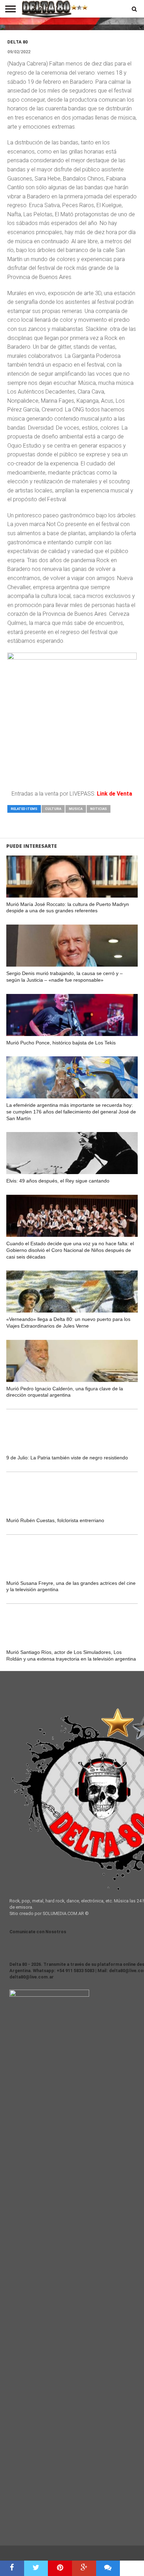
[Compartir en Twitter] (36, 2568)
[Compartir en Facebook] (12, 2568)
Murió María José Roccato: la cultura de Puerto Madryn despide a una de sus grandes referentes (68, 908)
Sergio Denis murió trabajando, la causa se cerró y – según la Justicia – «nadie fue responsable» (64, 977)
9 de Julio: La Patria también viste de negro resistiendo (67, 1458)
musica (76, 809)
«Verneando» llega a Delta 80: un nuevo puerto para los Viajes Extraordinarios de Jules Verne (68, 1323)
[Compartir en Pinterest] (60, 2568)
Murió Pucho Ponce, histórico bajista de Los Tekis (61, 1043)
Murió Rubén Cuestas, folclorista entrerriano (55, 1520)
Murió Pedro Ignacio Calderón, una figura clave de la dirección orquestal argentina (65, 1392)
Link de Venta (114, 794)
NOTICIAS (99, 809)
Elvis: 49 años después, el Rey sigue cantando (58, 1181)
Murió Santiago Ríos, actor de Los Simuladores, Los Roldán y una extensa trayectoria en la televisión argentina (71, 1655)
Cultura (53, 809)
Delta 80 (17, 42)
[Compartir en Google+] (84, 2568)
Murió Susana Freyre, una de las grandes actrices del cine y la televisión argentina (71, 1586)
